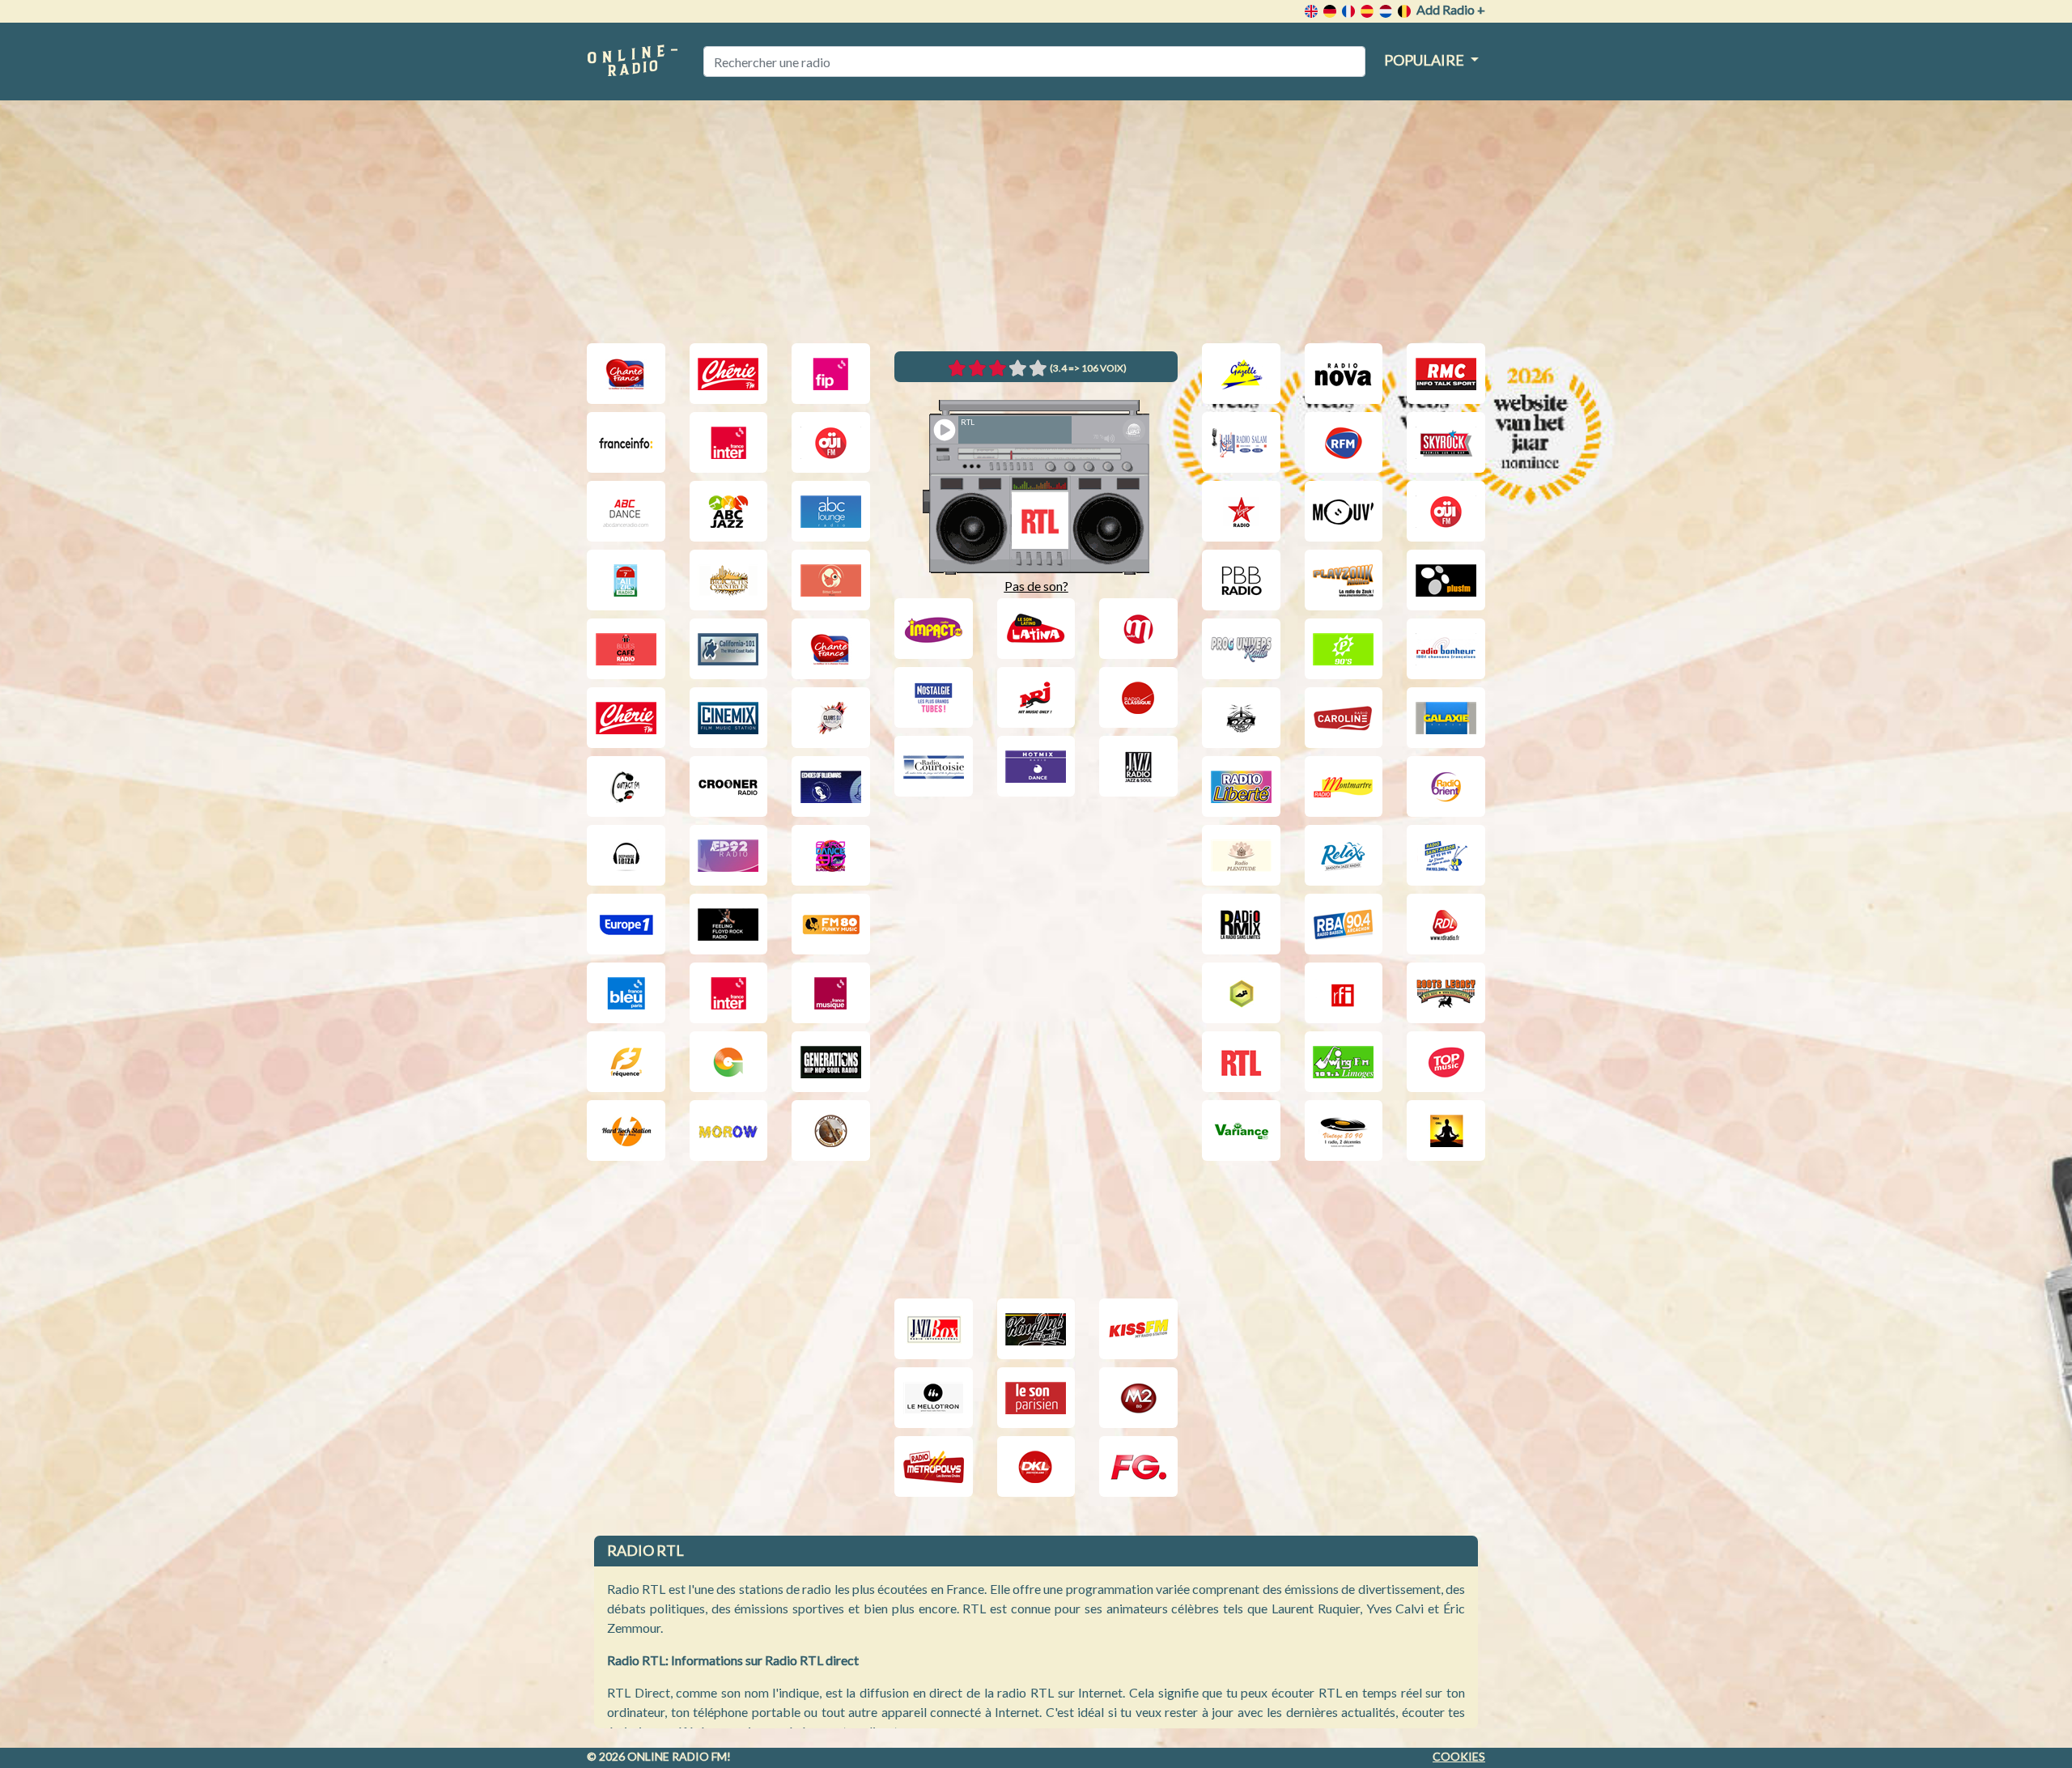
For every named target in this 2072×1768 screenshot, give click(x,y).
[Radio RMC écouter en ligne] (1446, 374)
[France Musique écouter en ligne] (831, 993)
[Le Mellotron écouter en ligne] (934, 1398)
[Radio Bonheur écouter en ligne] (1446, 649)
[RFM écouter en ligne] (1344, 442)
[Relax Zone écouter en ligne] (1241, 993)
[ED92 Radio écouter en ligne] (729, 855)
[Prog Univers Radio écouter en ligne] (1241, 649)
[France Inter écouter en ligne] (729, 442)
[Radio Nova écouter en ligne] (1344, 374)
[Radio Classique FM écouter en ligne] (1138, 697)
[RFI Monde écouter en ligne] (1344, 993)
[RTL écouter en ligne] (1241, 1062)
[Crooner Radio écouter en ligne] (729, 786)
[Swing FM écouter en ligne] (1344, 1062)
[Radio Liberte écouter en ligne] (1241, 786)
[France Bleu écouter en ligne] (626, 993)
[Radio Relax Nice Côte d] (1344, 855)
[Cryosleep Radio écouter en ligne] (831, 786)
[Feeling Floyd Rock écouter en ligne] (729, 924)
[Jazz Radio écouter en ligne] (1138, 766)
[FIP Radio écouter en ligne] (831, 374)
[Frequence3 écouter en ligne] (626, 1062)
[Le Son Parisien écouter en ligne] (1036, 1398)
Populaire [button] (1425, 60)
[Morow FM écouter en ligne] (729, 1130)
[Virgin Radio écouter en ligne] (1241, 511)
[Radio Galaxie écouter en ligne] (1446, 718)
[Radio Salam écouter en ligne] (1241, 442)
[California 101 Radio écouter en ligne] (729, 649)
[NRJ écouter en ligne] (1036, 697)
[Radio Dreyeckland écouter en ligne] (1036, 1466)
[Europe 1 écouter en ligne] (626, 924)
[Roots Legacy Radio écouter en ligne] (1446, 993)
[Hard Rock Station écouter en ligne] (626, 1130)
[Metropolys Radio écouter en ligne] (934, 1466)
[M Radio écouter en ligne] (1138, 629)
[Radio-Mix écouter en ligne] (1241, 924)
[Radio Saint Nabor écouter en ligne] (1446, 855)
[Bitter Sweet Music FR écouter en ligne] (831, 580)
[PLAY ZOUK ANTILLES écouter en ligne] (1344, 580)
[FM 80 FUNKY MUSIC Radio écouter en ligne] (831, 924)
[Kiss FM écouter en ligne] (1138, 1329)
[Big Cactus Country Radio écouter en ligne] (729, 580)
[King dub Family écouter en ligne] (1036, 1329)
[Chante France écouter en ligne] (626, 374)
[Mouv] (1344, 511)
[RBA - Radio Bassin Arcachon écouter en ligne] (1344, 924)
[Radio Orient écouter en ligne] (1446, 786)
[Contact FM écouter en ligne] (626, 786)
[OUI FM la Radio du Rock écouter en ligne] (831, 442)
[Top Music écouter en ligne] (1446, 1062)
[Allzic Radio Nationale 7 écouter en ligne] (626, 580)
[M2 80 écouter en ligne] (1138, 1398)
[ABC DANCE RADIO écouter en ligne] (626, 511)
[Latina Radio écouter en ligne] (1036, 629)
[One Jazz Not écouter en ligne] (831, 1130)
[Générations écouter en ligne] (831, 1062)
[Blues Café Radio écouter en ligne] (626, 649)
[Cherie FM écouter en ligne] (729, 374)
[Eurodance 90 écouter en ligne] (831, 855)
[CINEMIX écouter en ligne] (729, 718)
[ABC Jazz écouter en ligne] (729, 511)
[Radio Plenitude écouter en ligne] (1241, 855)
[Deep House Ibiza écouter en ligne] (626, 855)
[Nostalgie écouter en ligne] (934, 697)
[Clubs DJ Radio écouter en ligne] (831, 718)
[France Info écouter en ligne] (626, 442)
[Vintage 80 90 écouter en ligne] (1344, 1130)
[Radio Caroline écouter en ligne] (1344, 718)
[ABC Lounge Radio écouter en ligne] (831, 511)
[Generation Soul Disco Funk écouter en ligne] (729, 1062)
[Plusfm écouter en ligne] (1446, 580)
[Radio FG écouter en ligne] (1138, 1466)
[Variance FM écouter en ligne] (1241, 1130)
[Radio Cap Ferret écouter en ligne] (1241, 718)
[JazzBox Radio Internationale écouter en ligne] (934, 1329)
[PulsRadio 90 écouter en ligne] (1344, 649)
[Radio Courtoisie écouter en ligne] (934, 766)
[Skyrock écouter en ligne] (1446, 442)
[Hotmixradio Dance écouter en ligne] (1036, 766)
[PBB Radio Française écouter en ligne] (1241, 580)
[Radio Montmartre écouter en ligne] (1344, 786)
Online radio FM (677, 1756)
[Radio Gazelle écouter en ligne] (1241, 374)
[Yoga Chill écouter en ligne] (1446, 1130)
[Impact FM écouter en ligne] (934, 629)
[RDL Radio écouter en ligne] (1446, 924)
